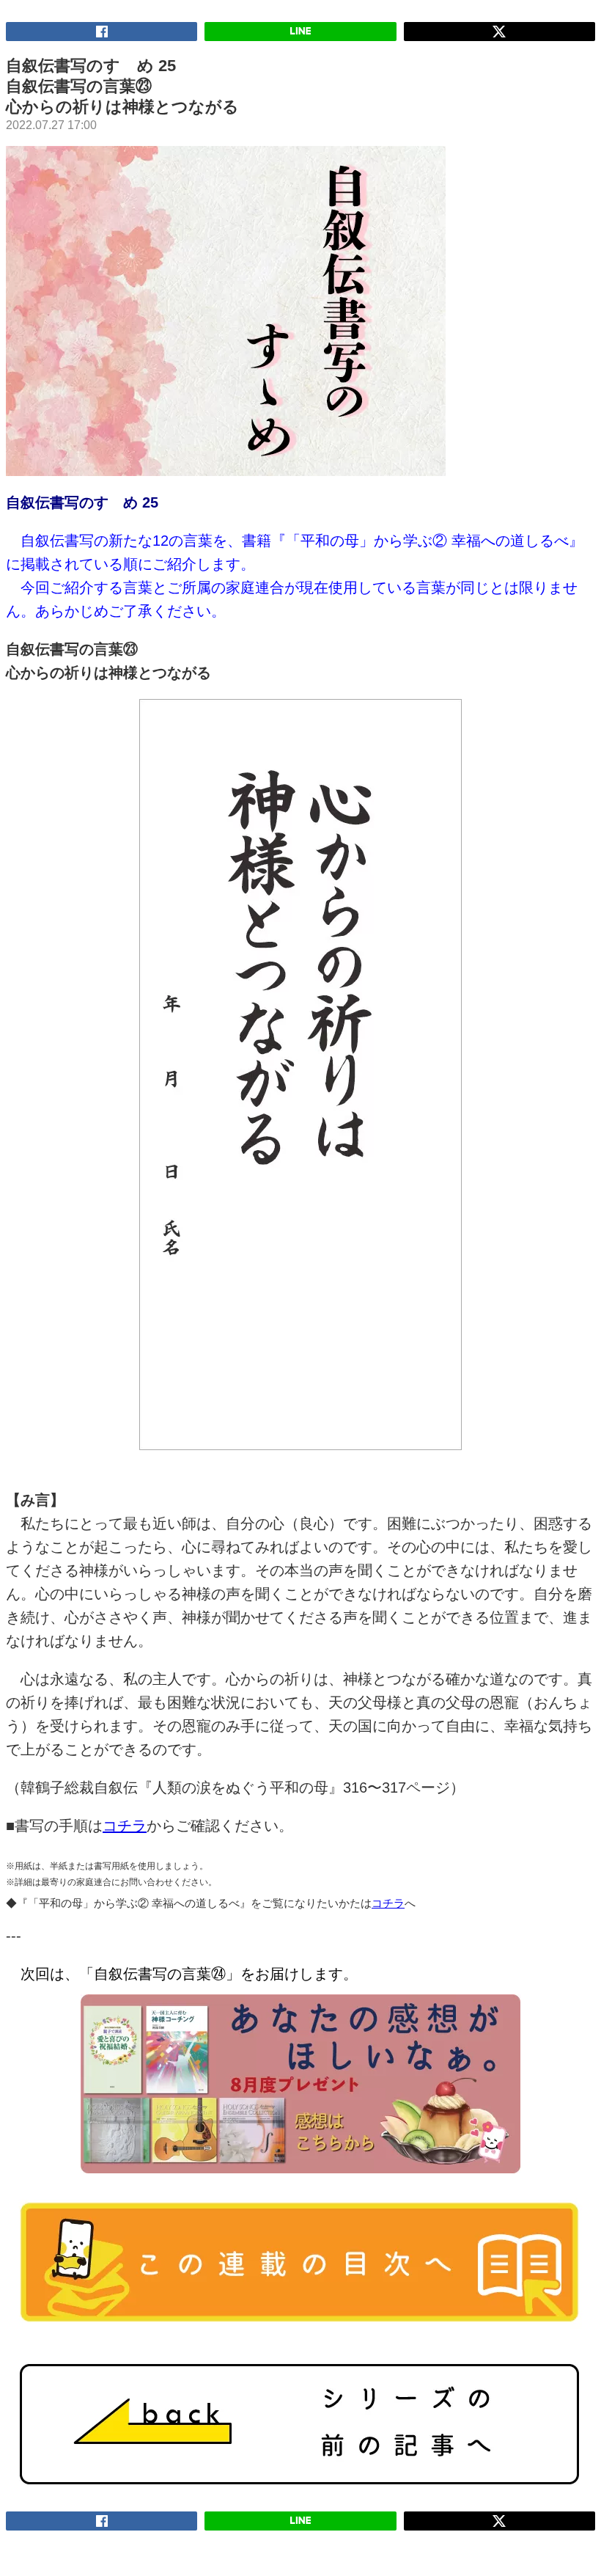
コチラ (125, 1826)
